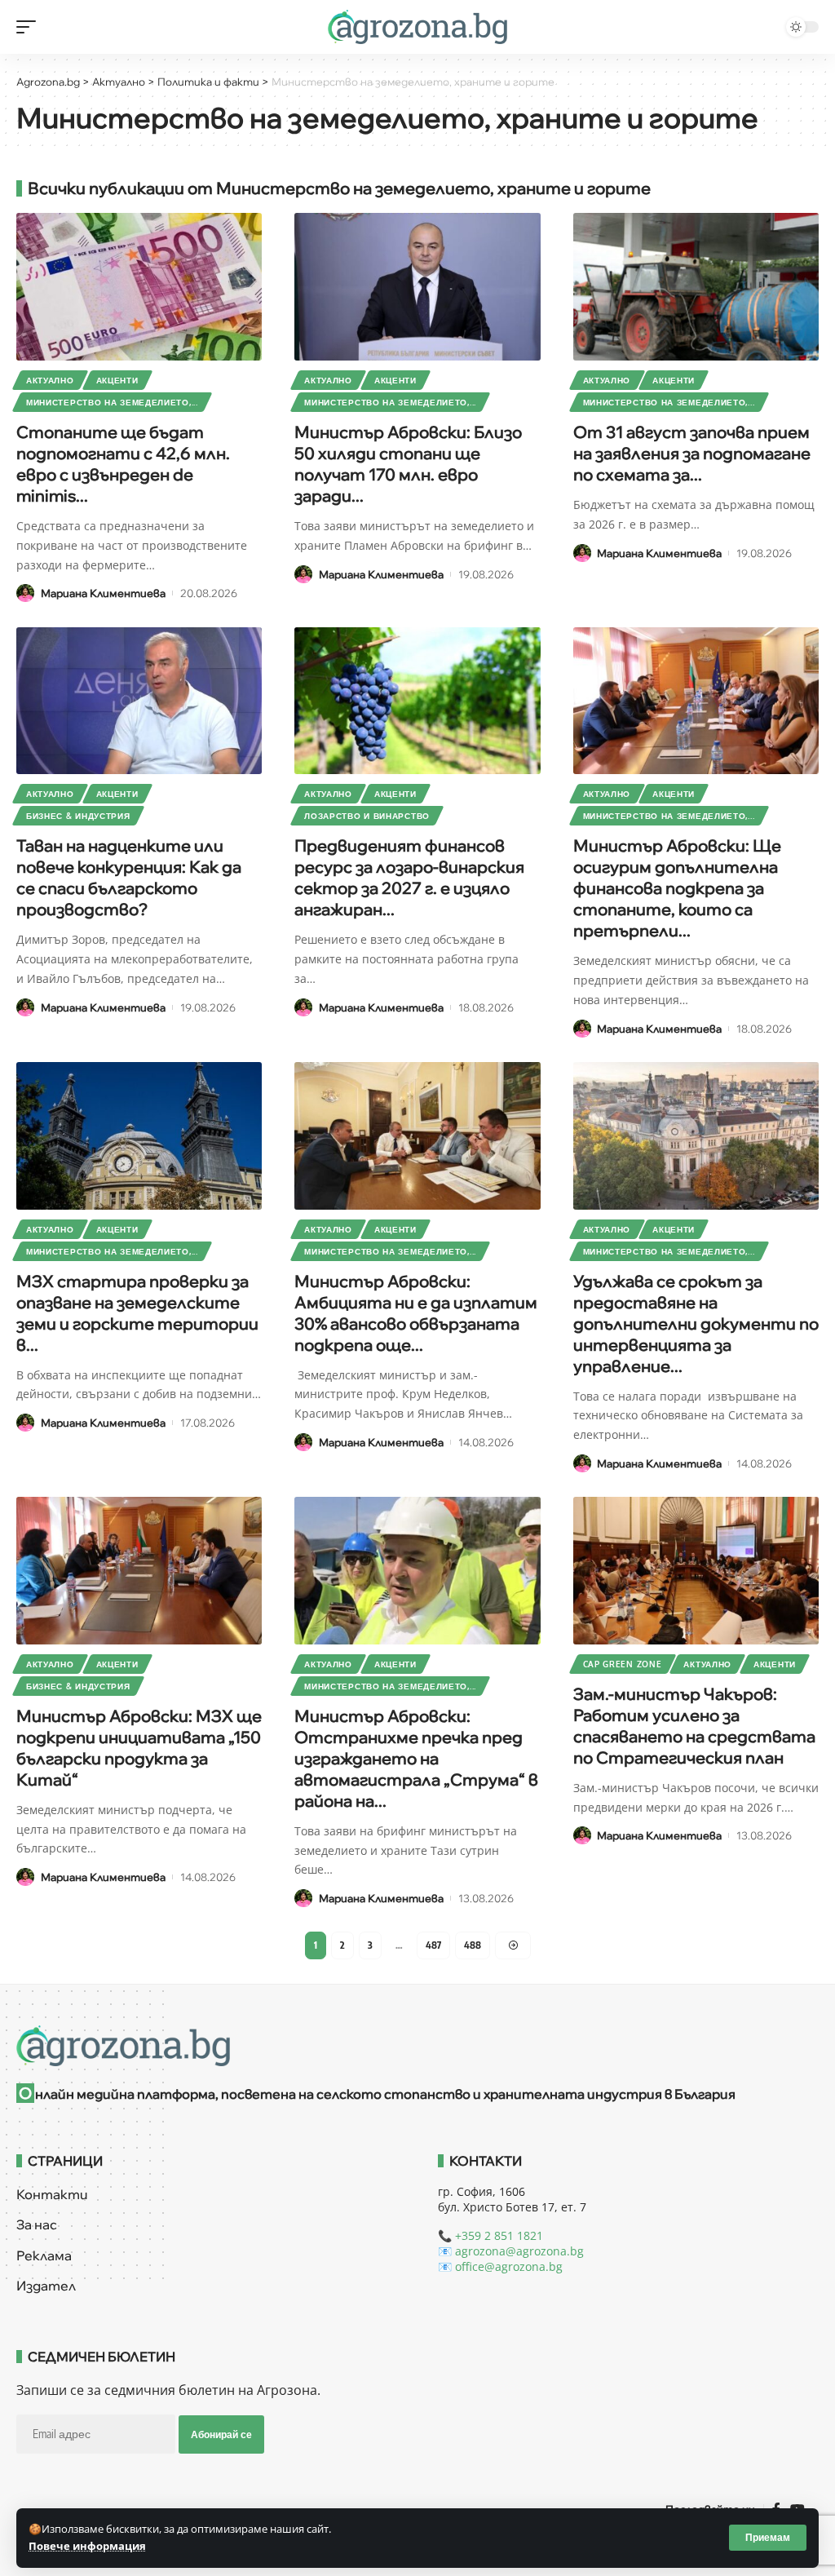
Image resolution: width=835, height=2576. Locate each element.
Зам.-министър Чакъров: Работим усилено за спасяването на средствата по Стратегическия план (694, 1726)
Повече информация (87, 2546)
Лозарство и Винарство (367, 816)
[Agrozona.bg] (417, 27)
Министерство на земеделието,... (112, 402)
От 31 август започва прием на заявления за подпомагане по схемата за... (692, 453)
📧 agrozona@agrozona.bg (511, 2251)
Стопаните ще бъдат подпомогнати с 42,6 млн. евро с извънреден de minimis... (123, 464)
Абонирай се (221, 2434)
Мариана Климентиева (103, 593)
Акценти (117, 380)
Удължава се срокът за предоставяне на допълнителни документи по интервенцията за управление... (696, 1323)
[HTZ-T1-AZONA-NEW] (417, 2046)
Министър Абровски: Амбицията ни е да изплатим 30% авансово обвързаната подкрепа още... (416, 1313)
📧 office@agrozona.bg (500, 2266)
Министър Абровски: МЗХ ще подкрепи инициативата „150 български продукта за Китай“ (139, 1748)
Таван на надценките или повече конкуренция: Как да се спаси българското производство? (129, 877)
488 (473, 1945)
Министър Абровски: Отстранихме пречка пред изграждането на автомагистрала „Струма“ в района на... (416, 1758)
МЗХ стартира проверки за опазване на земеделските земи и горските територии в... (137, 1313)
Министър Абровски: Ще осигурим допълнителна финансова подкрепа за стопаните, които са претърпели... (677, 888)
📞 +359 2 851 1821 (490, 2235)
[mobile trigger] (30, 27)
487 (433, 1945)
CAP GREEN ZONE (623, 1664)
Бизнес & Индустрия (78, 816)
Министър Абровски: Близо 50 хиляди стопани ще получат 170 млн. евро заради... (408, 464)
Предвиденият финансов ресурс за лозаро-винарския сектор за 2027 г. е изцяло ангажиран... (409, 877)
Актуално (50, 380)
